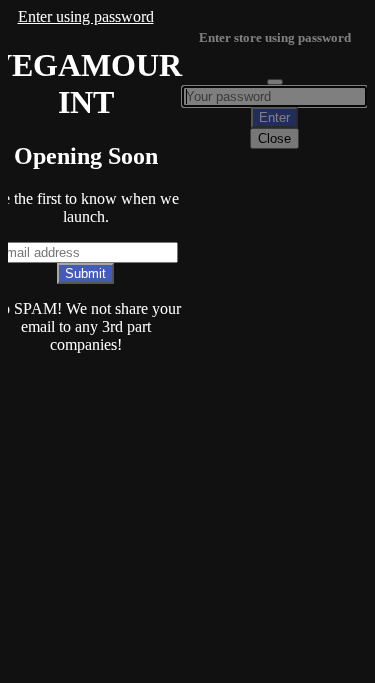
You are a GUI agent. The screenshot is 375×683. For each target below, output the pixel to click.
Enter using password (86, 16)
